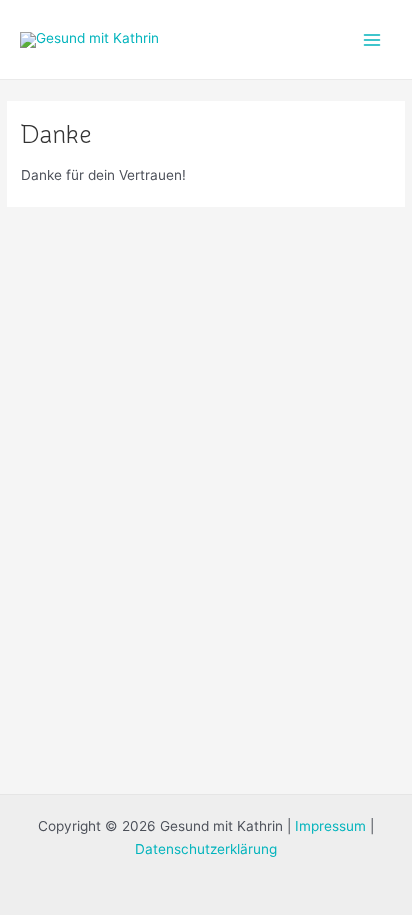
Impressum (330, 826)
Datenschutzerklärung (206, 849)
